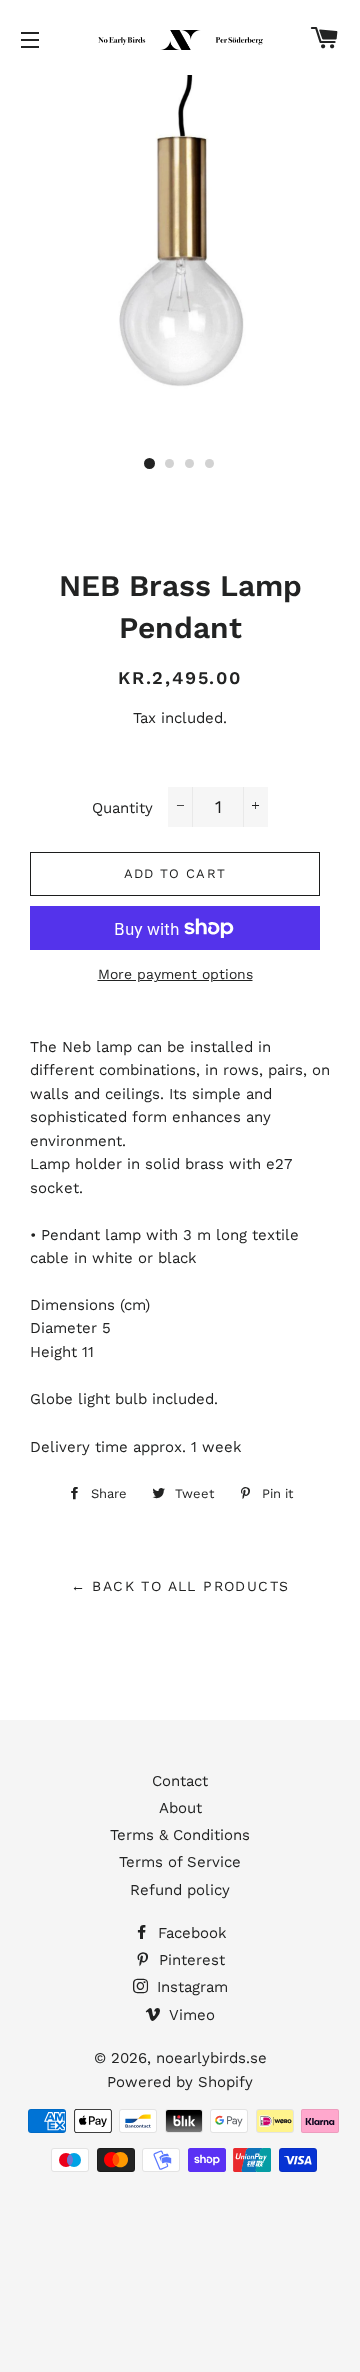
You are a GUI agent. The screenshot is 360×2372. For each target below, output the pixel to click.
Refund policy (180, 1890)
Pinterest (189, 1960)
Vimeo (190, 2015)
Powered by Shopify (180, 2082)
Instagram (190, 1987)
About (180, 1808)
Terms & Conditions (180, 1835)
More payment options (175, 974)
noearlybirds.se (211, 2058)
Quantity (122, 808)
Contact (180, 1781)
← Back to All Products (180, 1586)
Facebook (190, 1933)
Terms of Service (180, 1862)
